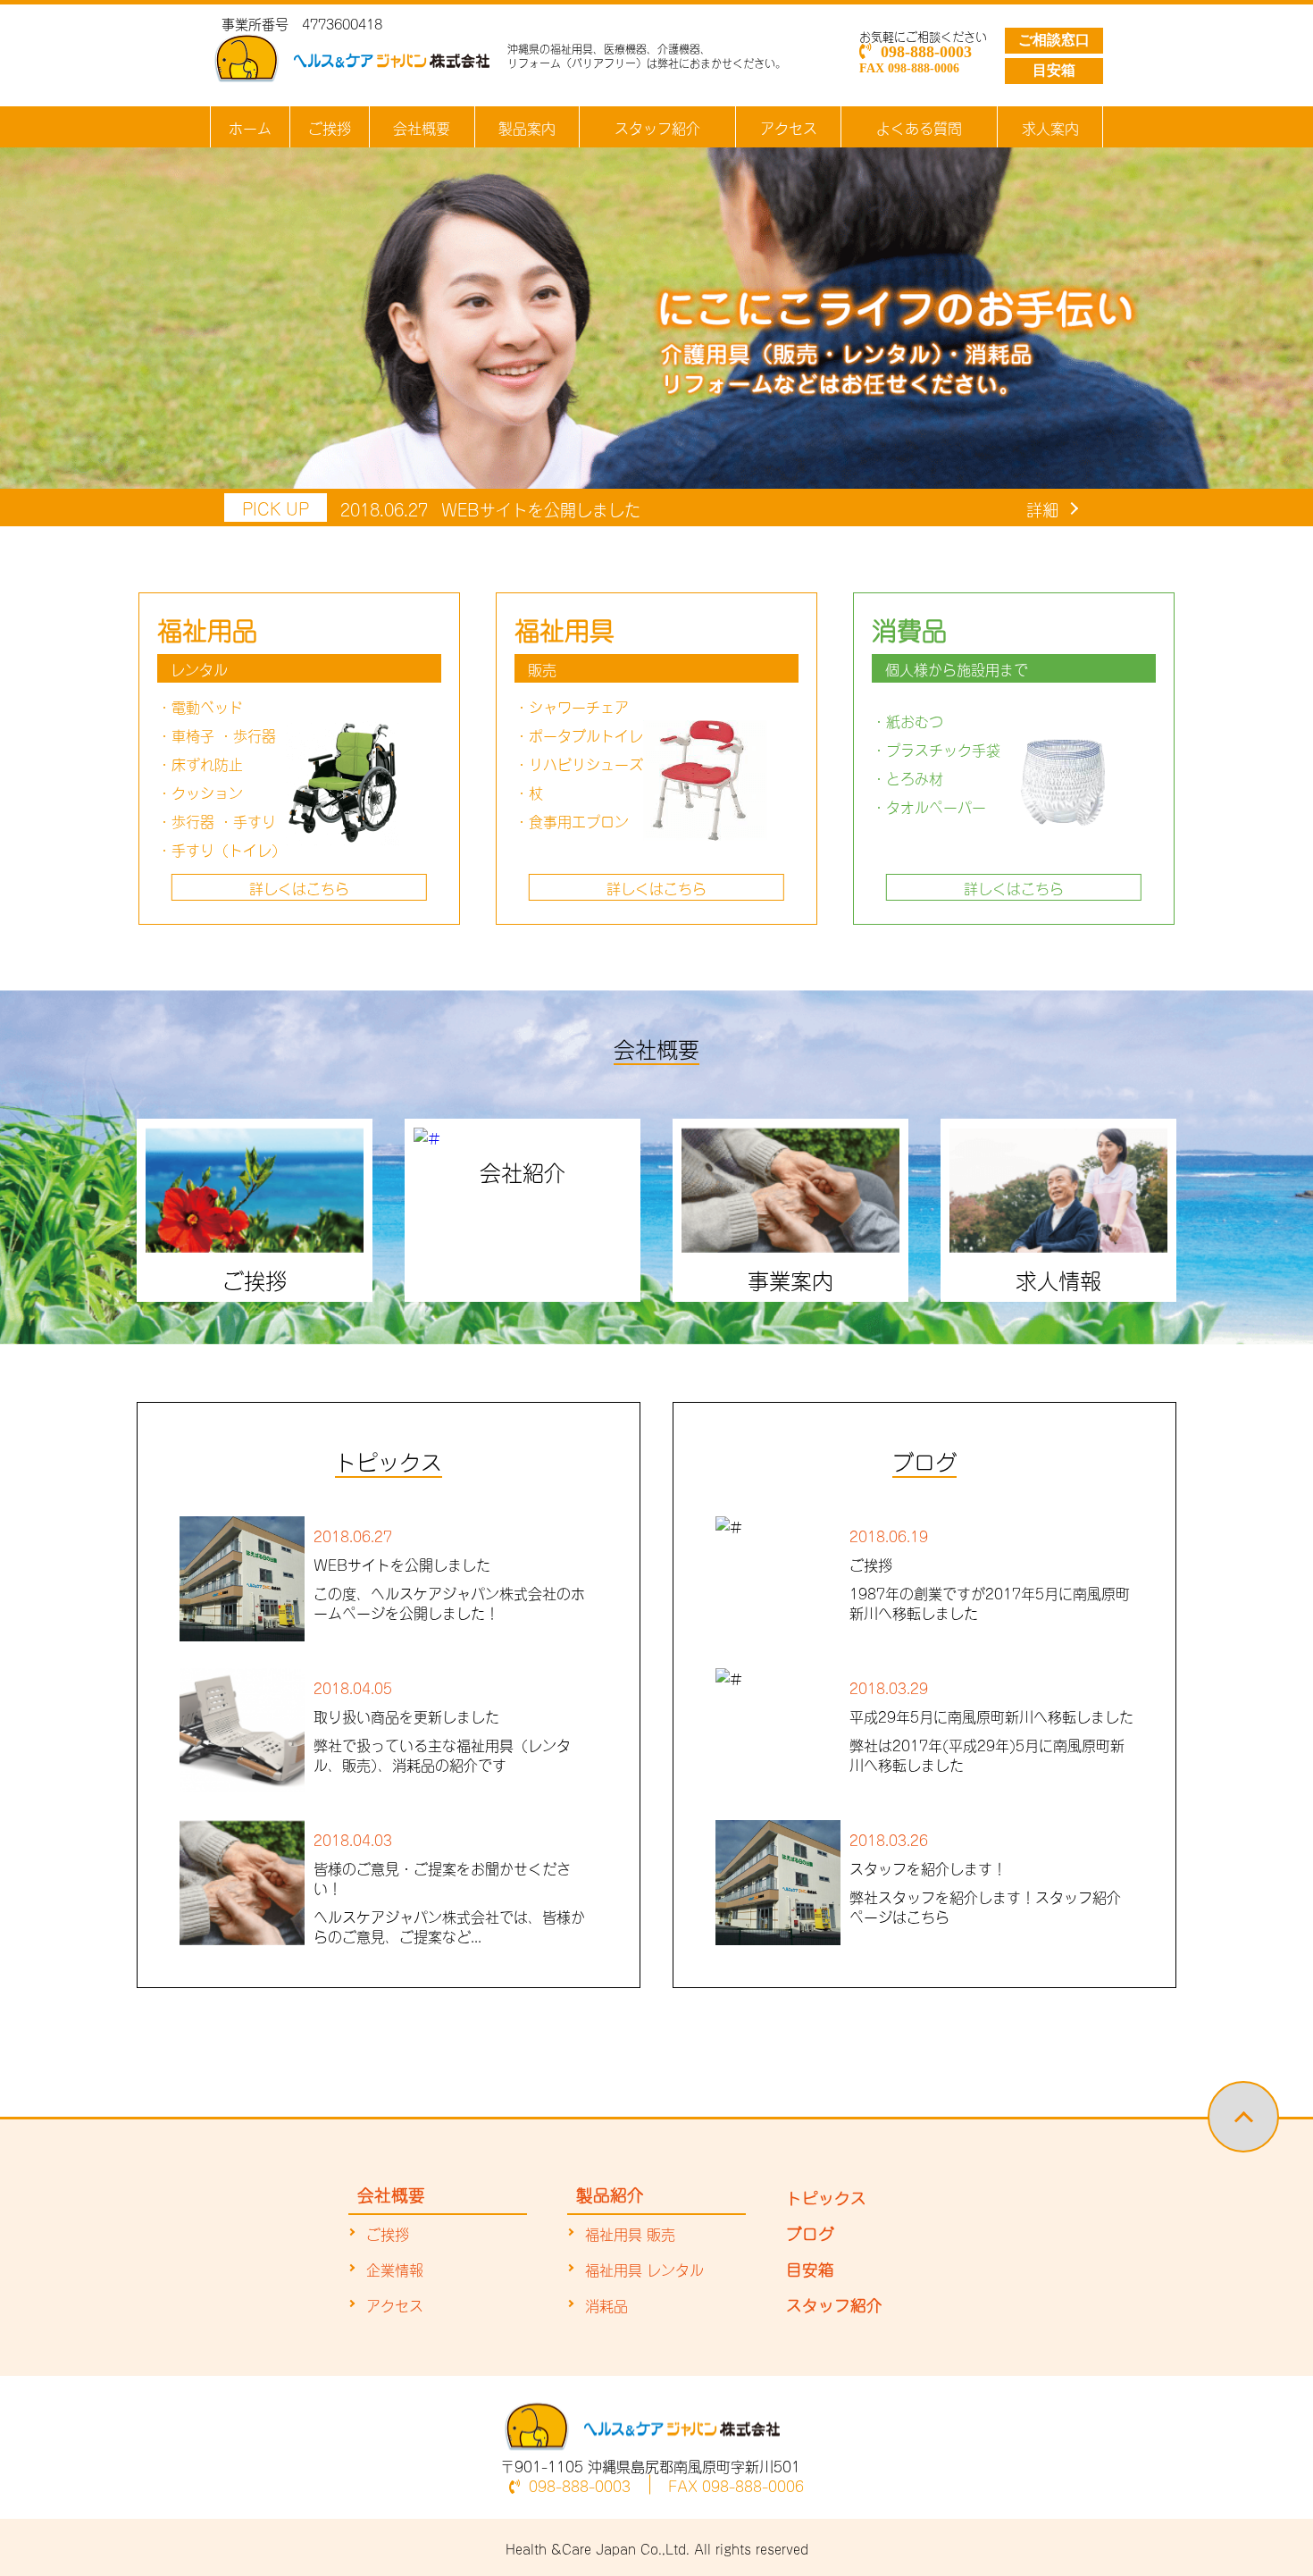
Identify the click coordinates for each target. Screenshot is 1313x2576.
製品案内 (527, 127)
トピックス (826, 2196)
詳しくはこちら (299, 887)
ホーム (250, 127)
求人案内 (1050, 127)
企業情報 (395, 2269)
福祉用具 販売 (630, 2233)
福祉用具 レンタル (644, 2269)
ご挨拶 (330, 127)
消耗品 (606, 2304)
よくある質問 (919, 127)
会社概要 (422, 127)
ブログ (810, 2232)
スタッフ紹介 (657, 127)
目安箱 (1054, 70)
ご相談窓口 (1054, 40)
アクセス (789, 127)
